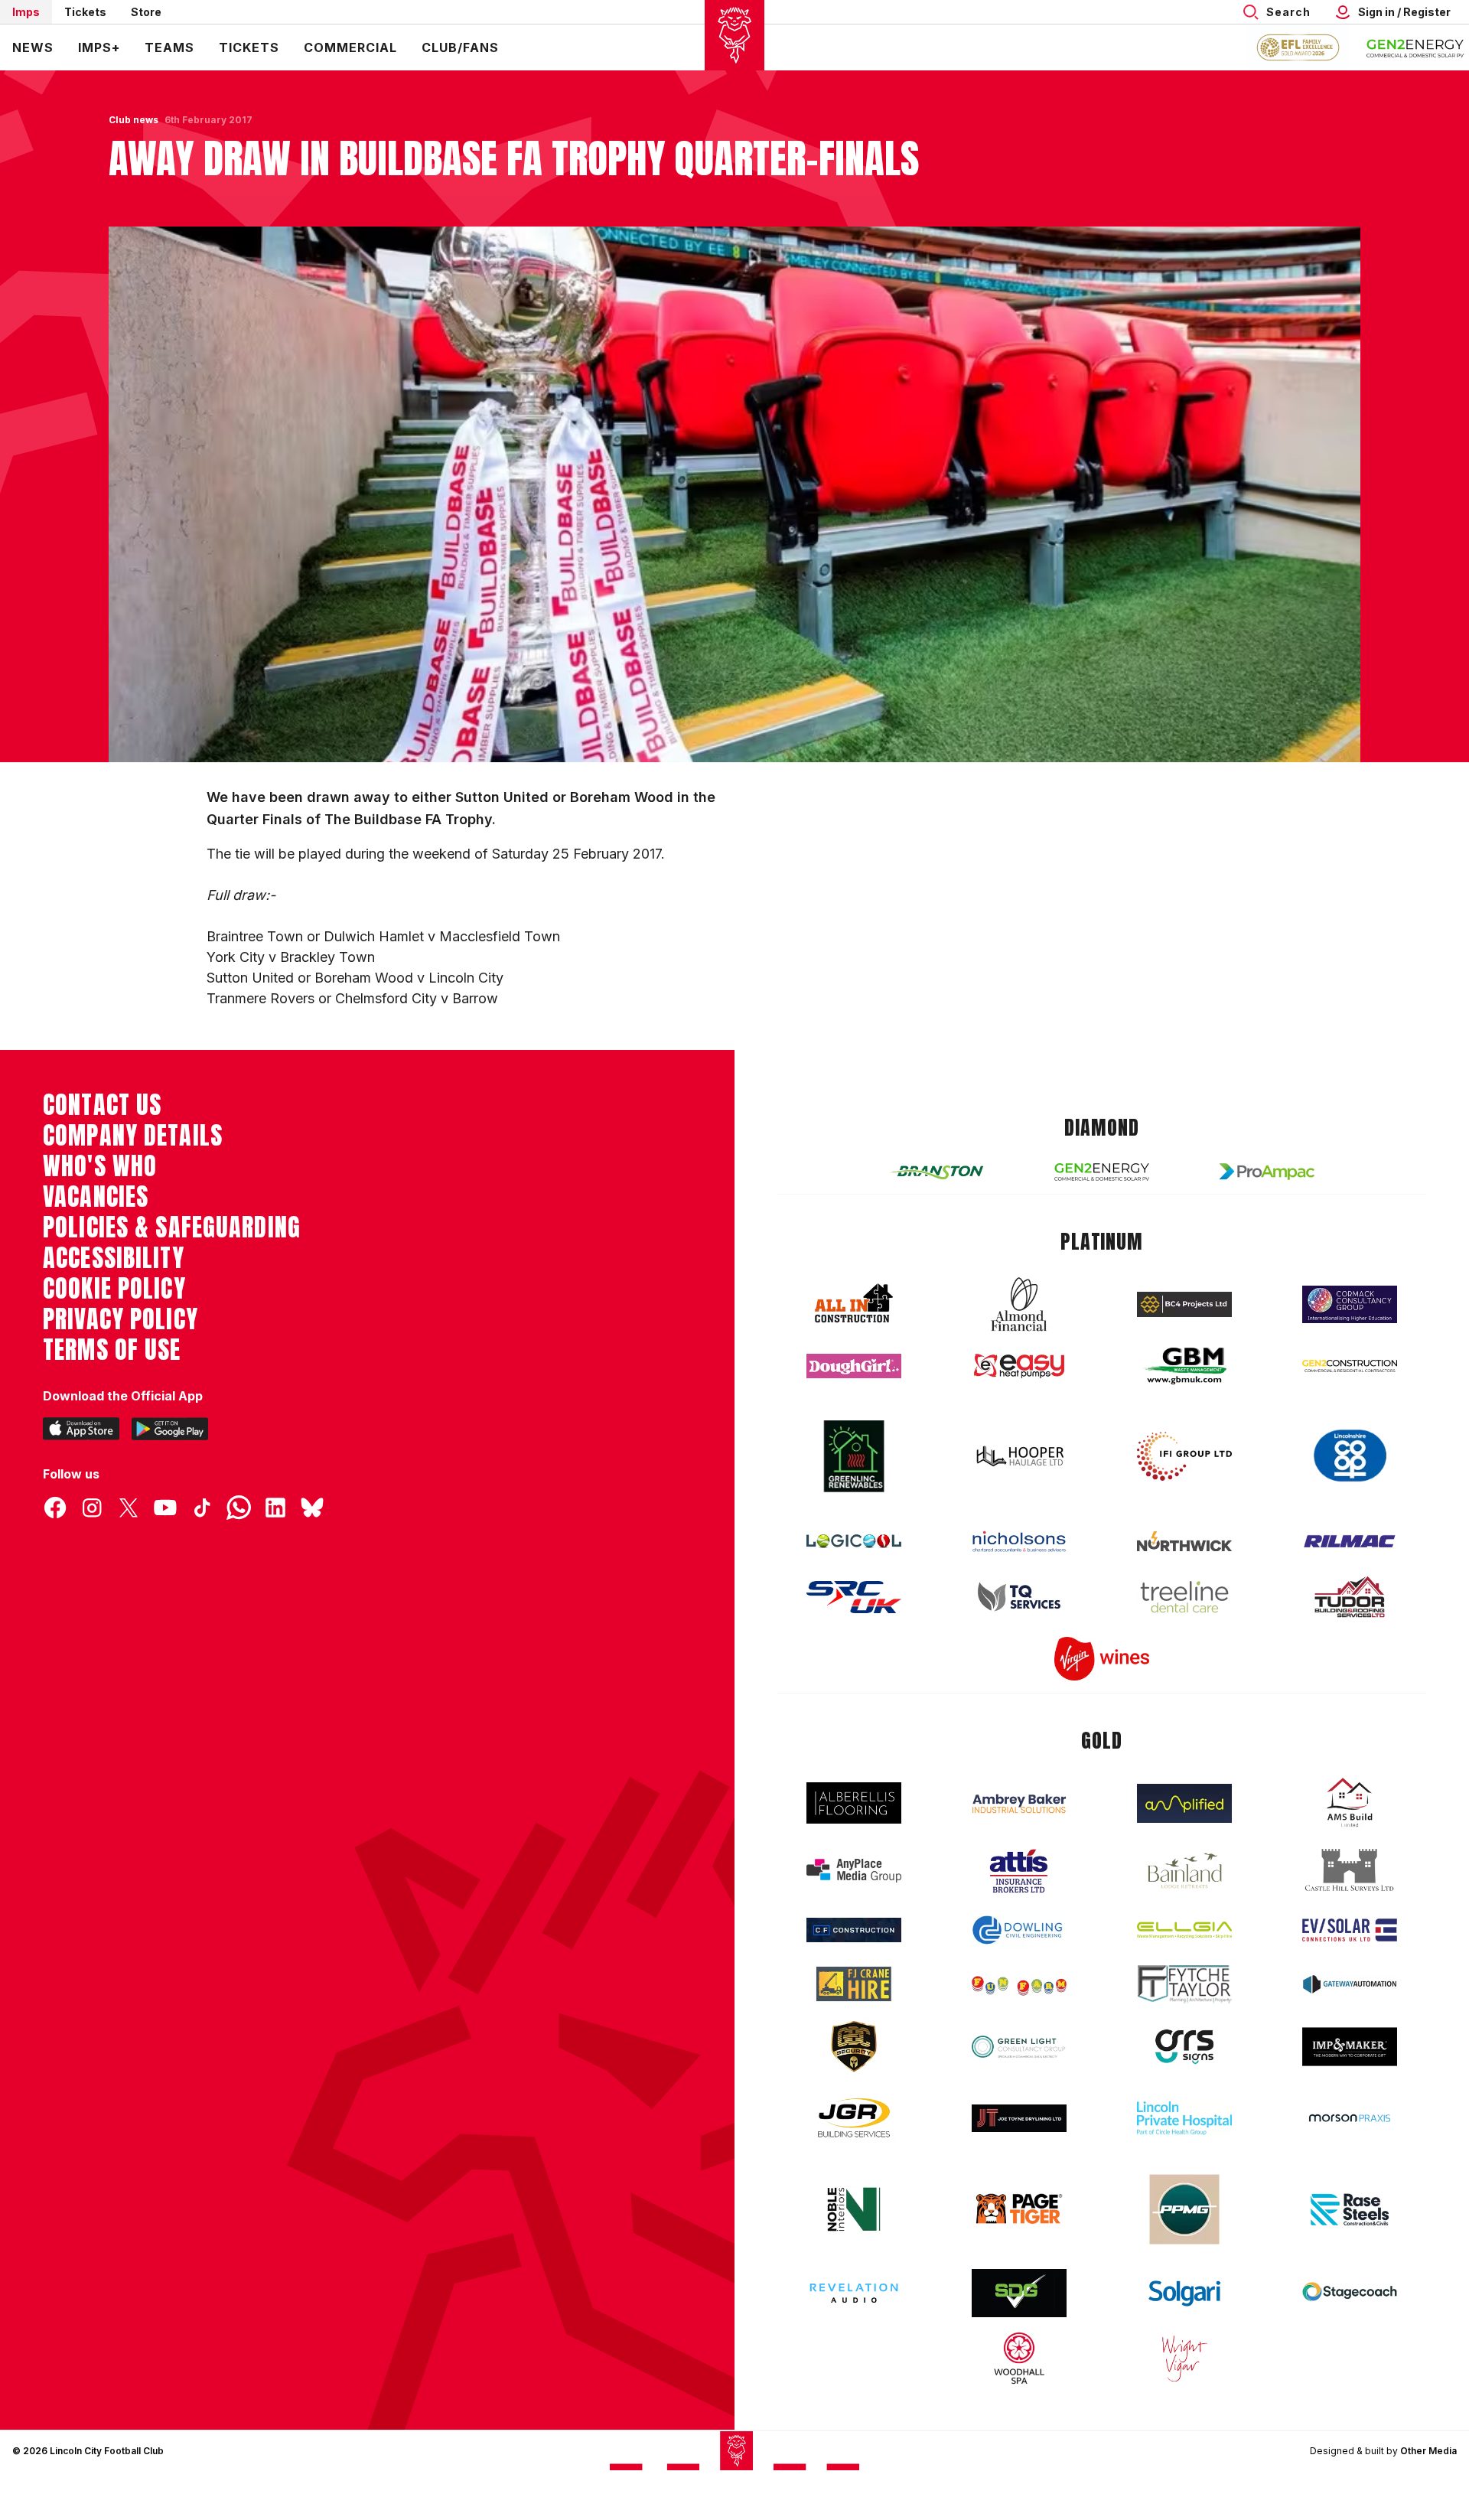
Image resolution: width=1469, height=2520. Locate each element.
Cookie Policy (114, 1289)
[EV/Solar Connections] (1350, 1930)
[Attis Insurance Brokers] (1019, 1871)
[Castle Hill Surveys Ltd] (1350, 1870)
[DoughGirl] (854, 1366)
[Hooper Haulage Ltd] (1019, 1456)
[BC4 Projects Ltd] (1184, 1304)
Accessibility (114, 1258)
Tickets (85, 12)
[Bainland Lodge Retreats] (1184, 1871)
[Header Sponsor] (1415, 47)
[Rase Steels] (1350, 2209)
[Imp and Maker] (1350, 2047)
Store (146, 12)
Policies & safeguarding (172, 1227)
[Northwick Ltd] (1184, 1541)
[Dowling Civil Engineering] (1019, 1930)
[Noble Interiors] (854, 2209)
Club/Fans (460, 47)
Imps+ (99, 47)
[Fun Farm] (1019, 1984)
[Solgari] (1184, 2293)
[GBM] (1184, 1366)
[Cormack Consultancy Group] (1350, 1304)
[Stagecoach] (1350, 2293)
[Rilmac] (1350, 1541)
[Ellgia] (1184, 1930)
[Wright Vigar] (1184, 2358)
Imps (26, 12)
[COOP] (1350, 1456)
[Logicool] (854, 1541)
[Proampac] (1267, 1171)
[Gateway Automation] (1350, 1984)
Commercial (350, 47)
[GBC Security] (854, 2046)
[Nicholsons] (1019, 1541)
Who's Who (100, 1166)
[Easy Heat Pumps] (1019, 1366)
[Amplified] (1184, 1803)
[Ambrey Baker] (1019, 1803)
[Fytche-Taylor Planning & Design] (1184, 1984)
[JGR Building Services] (854, 2119)
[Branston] (936, 1172)
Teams (169, 47)
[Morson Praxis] (1350, 2118)
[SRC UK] (854, 1597)
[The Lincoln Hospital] (1184, 2118)
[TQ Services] (1019, 1597)
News (33, 47)
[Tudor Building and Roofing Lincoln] (1350, 1597)
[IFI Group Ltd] (1184, 1456)
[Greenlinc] (854, 1456)
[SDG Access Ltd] (1019, 2293)
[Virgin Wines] (1102, 1659)
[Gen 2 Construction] (1350, 1366)
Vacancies (96, 1197)
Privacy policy (121, 1319)
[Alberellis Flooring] (854, 1803)
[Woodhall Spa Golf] (1019, 2358)
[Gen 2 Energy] (1102, 1172)
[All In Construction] (854, 1304)
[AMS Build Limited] (1350, 1803)
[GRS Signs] (1184, 2047)
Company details (133, 1136)
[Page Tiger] (1019, 2209)
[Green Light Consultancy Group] (1019, 2047)
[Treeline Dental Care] (1184, 1597)
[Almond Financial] (1019, 1304)
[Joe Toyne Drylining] (1019, 2118)
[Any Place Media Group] (854, 1871)
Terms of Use (112, 1350)
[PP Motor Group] (1184, 2209)
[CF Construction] (854, 1930)
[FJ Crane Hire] (854, 1984)
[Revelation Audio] (854, 2293)
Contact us (102, 1105)
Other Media (1428, 2451)
